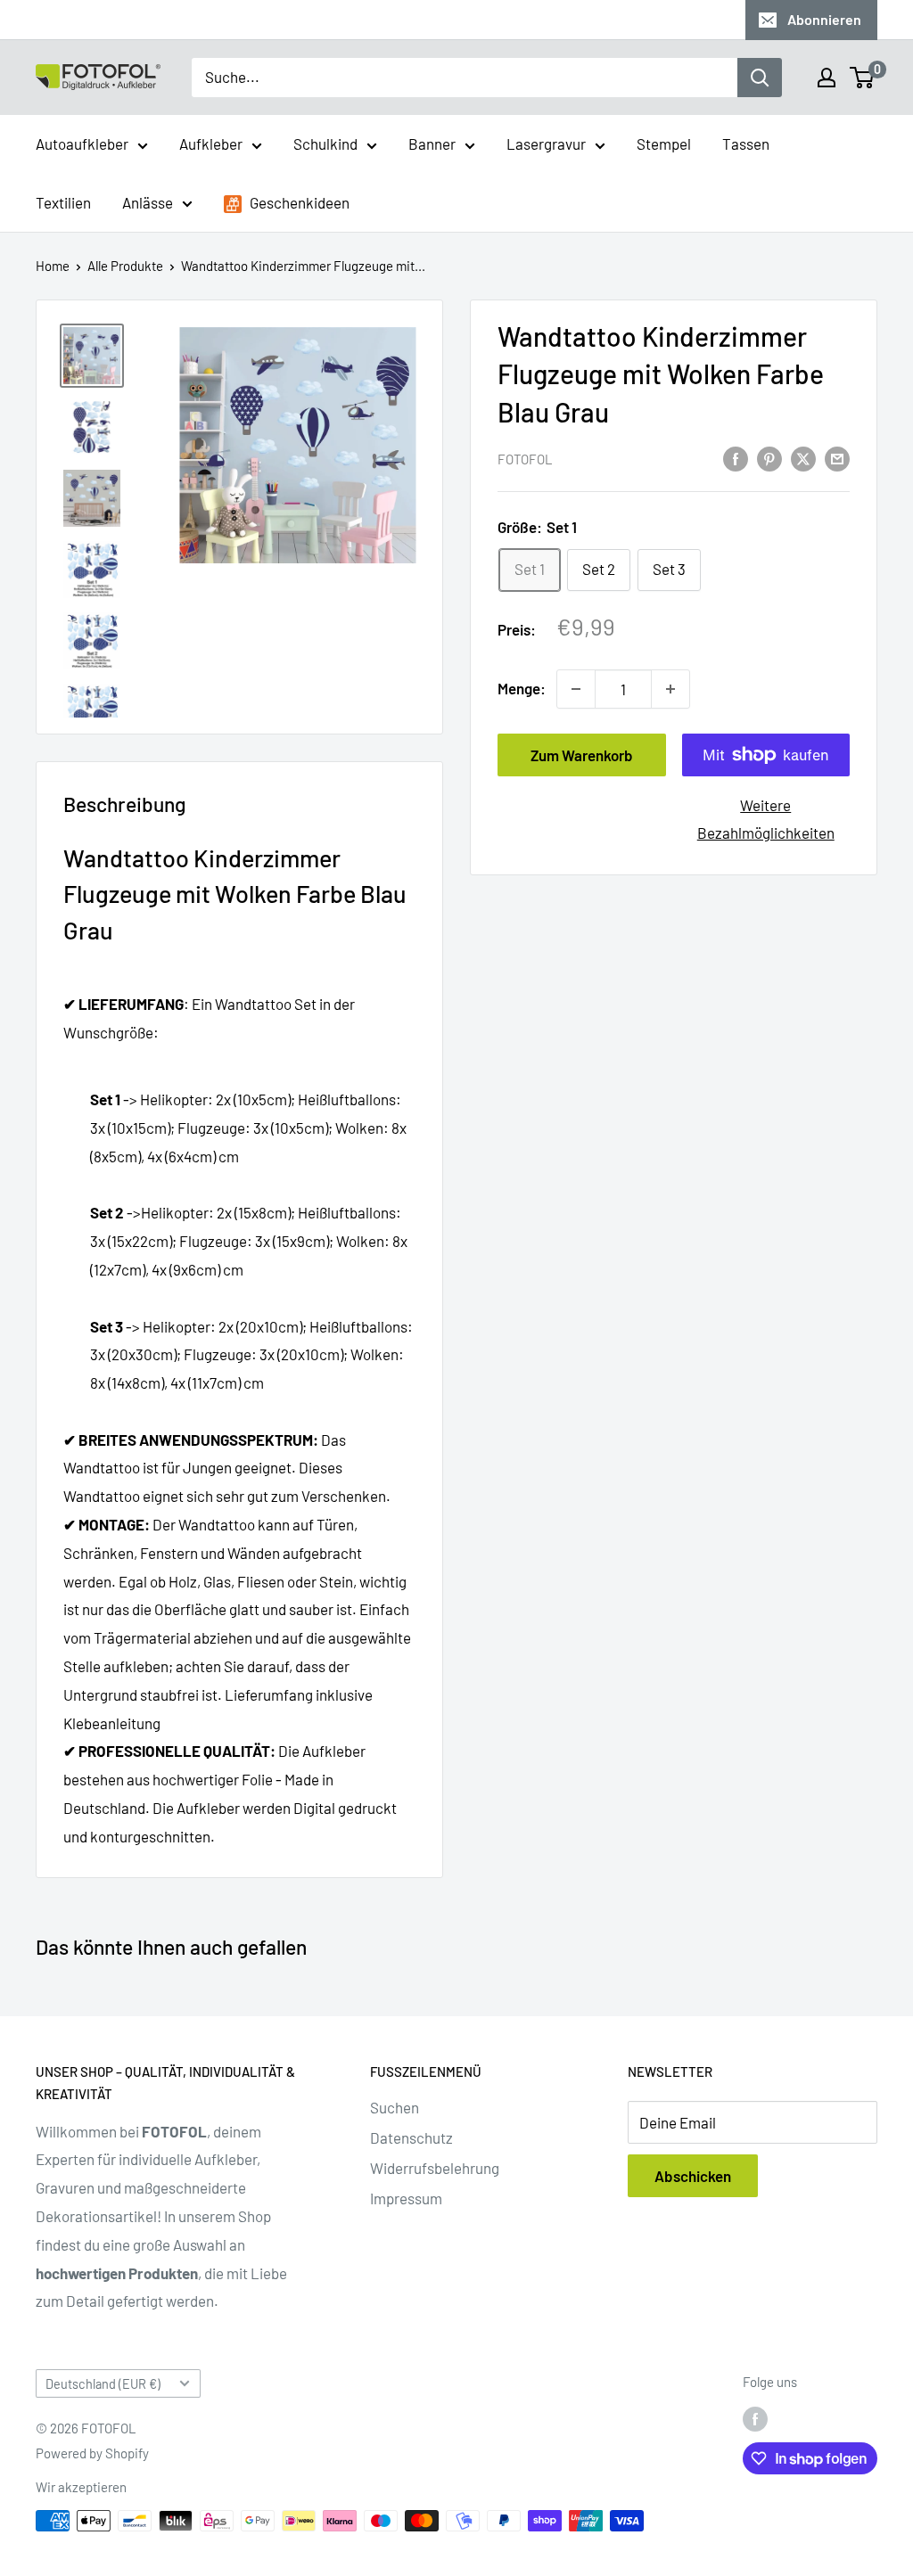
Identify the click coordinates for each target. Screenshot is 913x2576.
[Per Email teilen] (837, 457)
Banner (432, 144)
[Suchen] (760, 78)
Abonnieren (824, 19)
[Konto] (827, 78)
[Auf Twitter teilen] (803, 457)
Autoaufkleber (82, 144)
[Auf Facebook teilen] (736, 457)
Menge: (522, 688)
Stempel (664, 144)
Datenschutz (411, 2137)
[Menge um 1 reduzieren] (576, 689)
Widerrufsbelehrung (435, 2168)
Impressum (406, 2198)
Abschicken (693, 2176)
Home (53, 266)
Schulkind (325, 144)
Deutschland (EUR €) (103, 2384)
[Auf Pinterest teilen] (769, 457)
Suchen (395, 2107)
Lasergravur (546, 144)
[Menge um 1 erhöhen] (670, 689)
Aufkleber (211, 144)
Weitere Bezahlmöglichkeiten (766, 819)
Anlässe (148, 202)
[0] (863, 78)
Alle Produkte (125, 266)
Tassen (746, 144)
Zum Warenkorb (582, 755)
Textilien (63, 202)
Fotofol (525, 459)
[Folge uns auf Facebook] (755, 2418)
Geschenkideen (298, 202)
